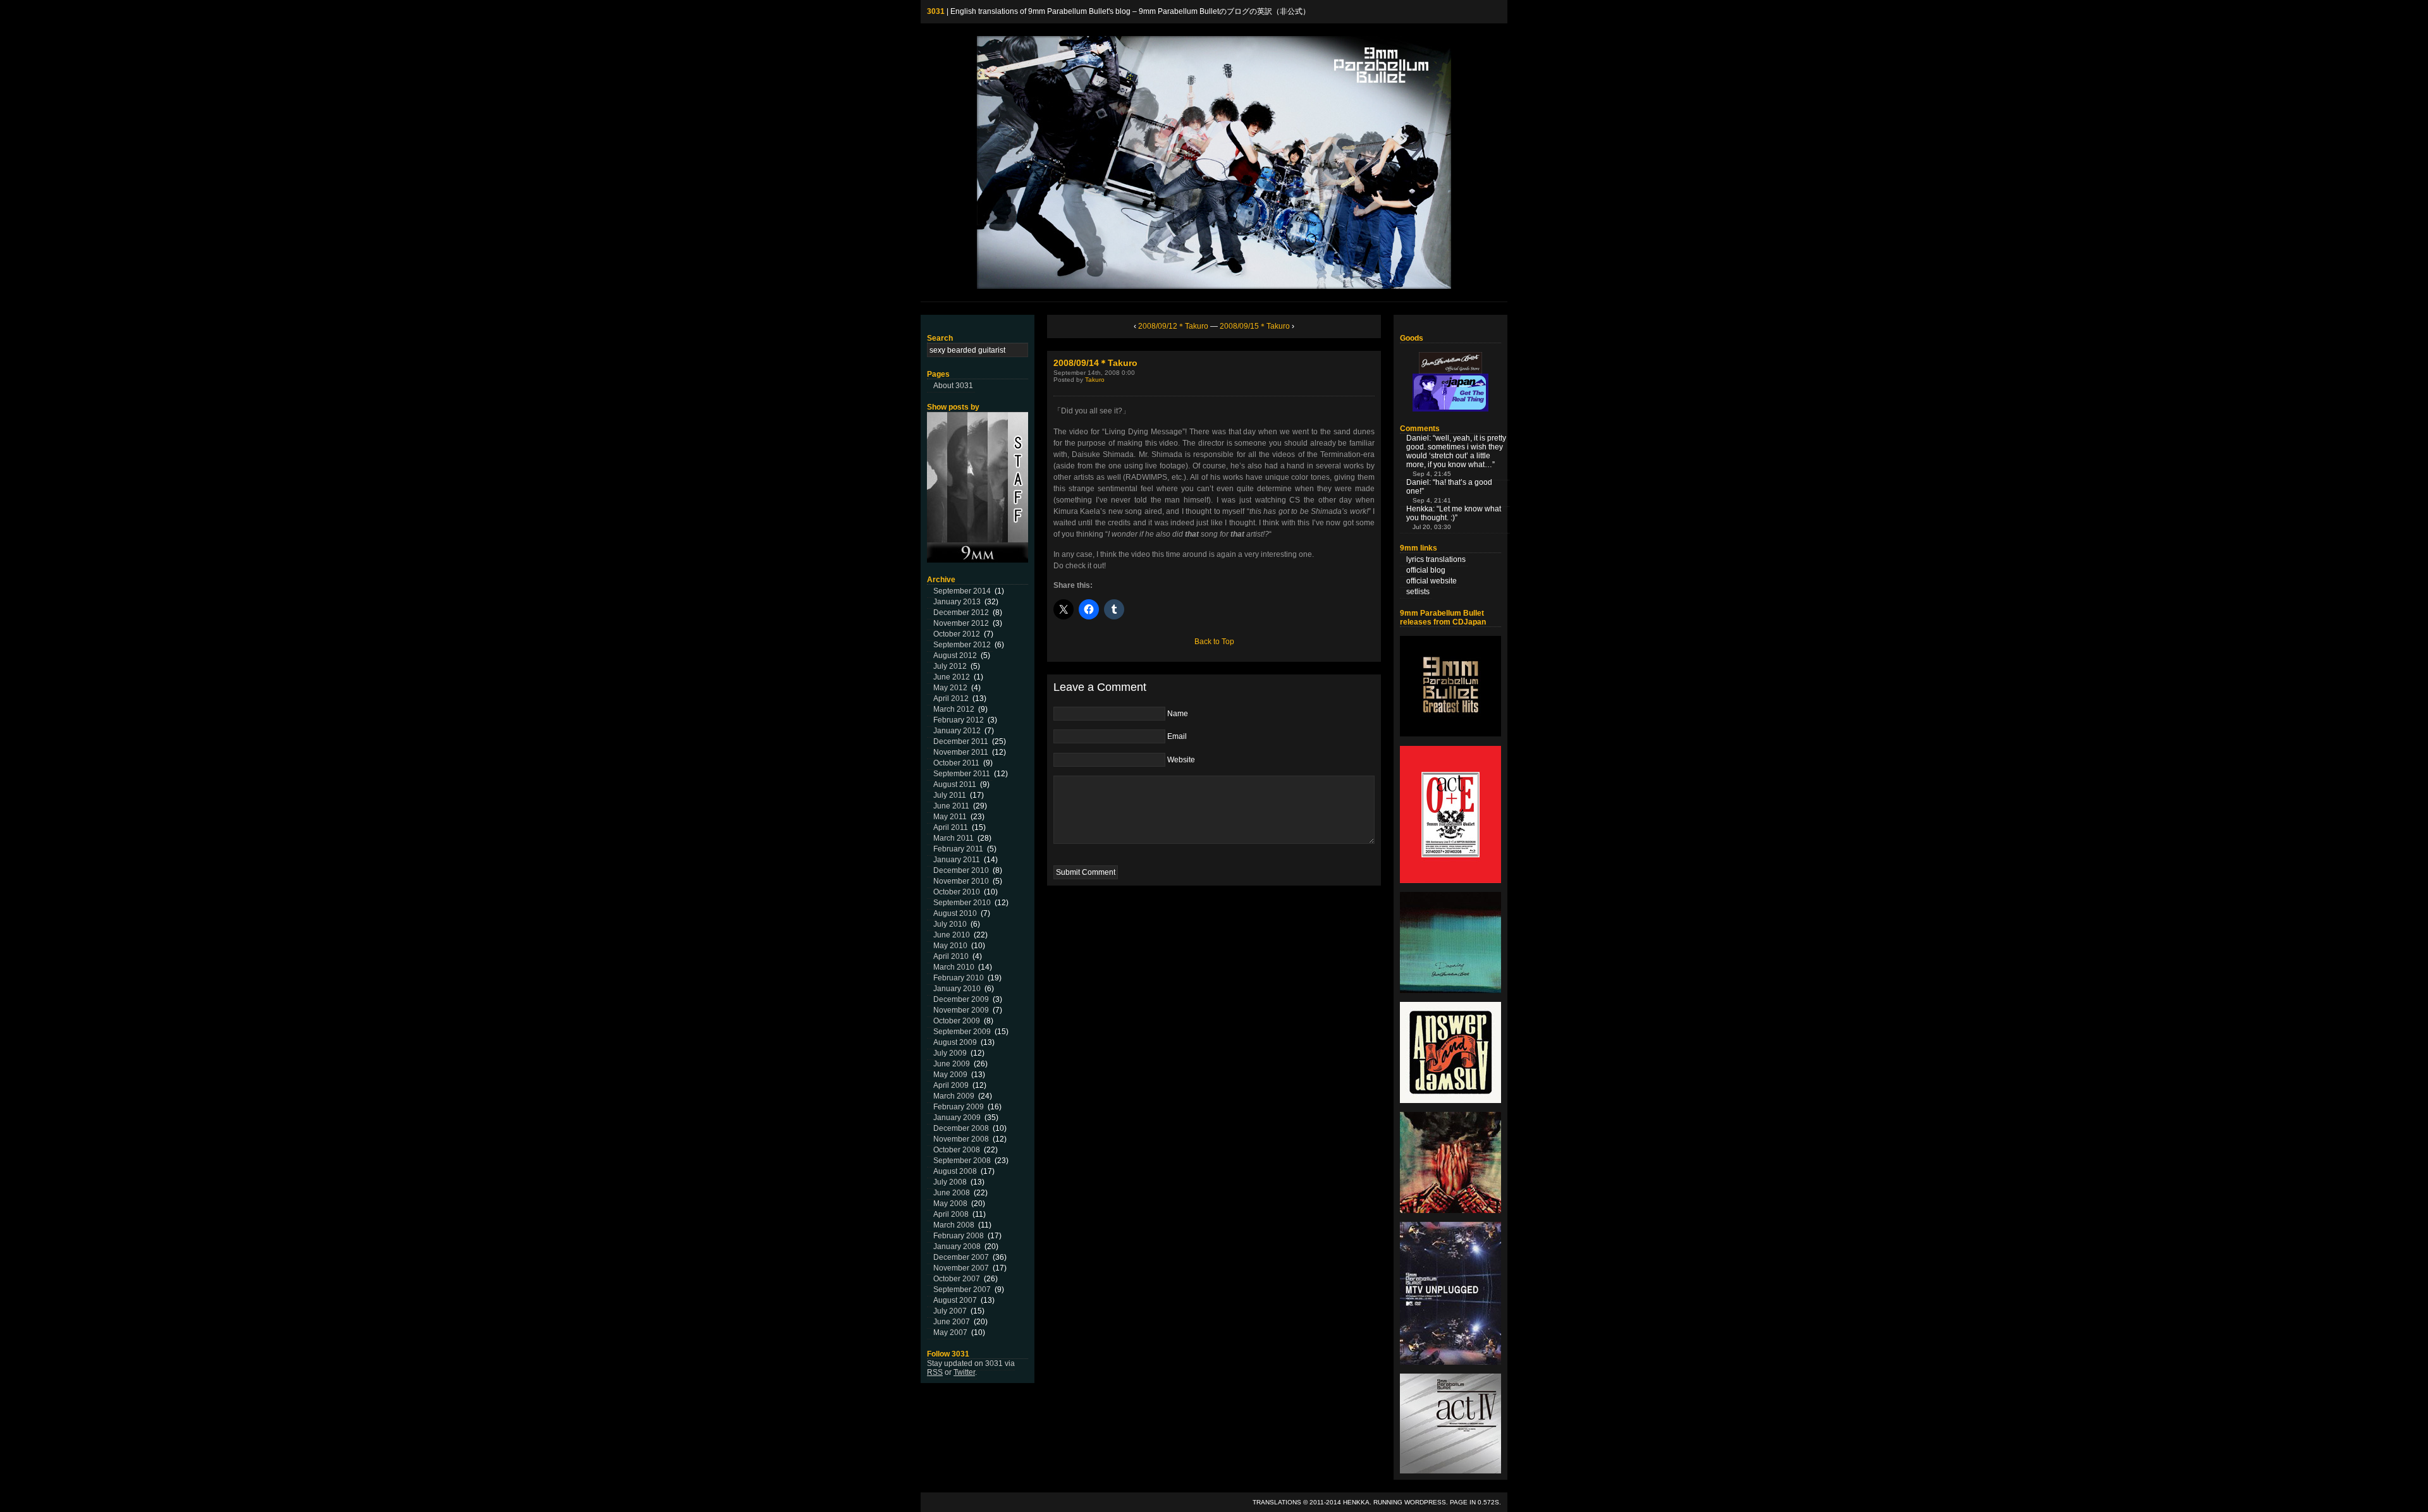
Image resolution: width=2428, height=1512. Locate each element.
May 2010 (950, 946)
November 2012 (961, 623)
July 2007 (950, 1311)
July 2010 (950, 924)
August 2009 (955, 1042)
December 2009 (961, 999)
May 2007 (950, 1332)
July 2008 (950, 1182)
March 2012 (954, 709)
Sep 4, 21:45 (1432, 474)
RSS (935, 1372)
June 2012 (952, 677)
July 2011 (950, 795)
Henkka (1356, 1502)
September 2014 (962, 591)
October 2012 (957, 634)
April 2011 (951, 827)
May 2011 (950, 817)
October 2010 (957, 892)
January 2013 (957, 602)
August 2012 (955, 655)
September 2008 (962, 1161)
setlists (1418, 592)
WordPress (1425, 1502)
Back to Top (1214, 642)
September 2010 (962, 903)
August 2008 (955, 1171)
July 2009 (950, 1053)
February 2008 (959, 1236)
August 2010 (955, 913)
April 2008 (951, 1214)
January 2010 (957, 989)
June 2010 (952, 935)
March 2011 (953, 838)
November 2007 (961, 1268)
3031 (936, 11)
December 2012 (961, 613)
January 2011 (957, 860)
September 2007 (962, 1289)
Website (1181, 760)
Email (1177, 736)
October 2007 (957, 1279)
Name (1178, 714)
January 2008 (957, 1247)
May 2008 (950, 1204)
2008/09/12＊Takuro (1173, 326)
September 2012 (962, 645)
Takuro (1095, 380)
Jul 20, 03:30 (1432, 527)
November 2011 (961, 752)
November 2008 (961, 1139)
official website (1432, 581)
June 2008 (952, 1193)
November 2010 (961, 881)
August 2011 (955, 784)
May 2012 (950, 688)
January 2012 (957, 731)
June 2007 (952, 1322)
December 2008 (961, 1128)
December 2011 (961, 741)
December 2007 (961, 1257)
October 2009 (957, 1021)
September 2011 (962, 774)
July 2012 (950, 666)
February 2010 (959, 978)
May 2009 (950, 1075)
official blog (1426, 570)
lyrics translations (1436, 559)
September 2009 (962, 1032)
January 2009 (957, 1118)
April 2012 (951, 698)
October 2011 (956, 763)
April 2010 (951, 956)
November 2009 (961, 1010)
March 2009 (954, 1096)
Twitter (964, 1372)
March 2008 (954, 1225)
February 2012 (959, 720)
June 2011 (951, 806)
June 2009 (952, 1064)
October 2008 (957, 1150)
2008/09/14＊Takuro (1095, 363)
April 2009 (951, 1085)
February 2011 (958, 849)
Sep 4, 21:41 (1432, 500)
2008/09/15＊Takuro (1255, 326)
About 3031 (953, 386)
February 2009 (959, 1107)
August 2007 (955, 1300)
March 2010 (954, 967)
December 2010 (961, 870)
